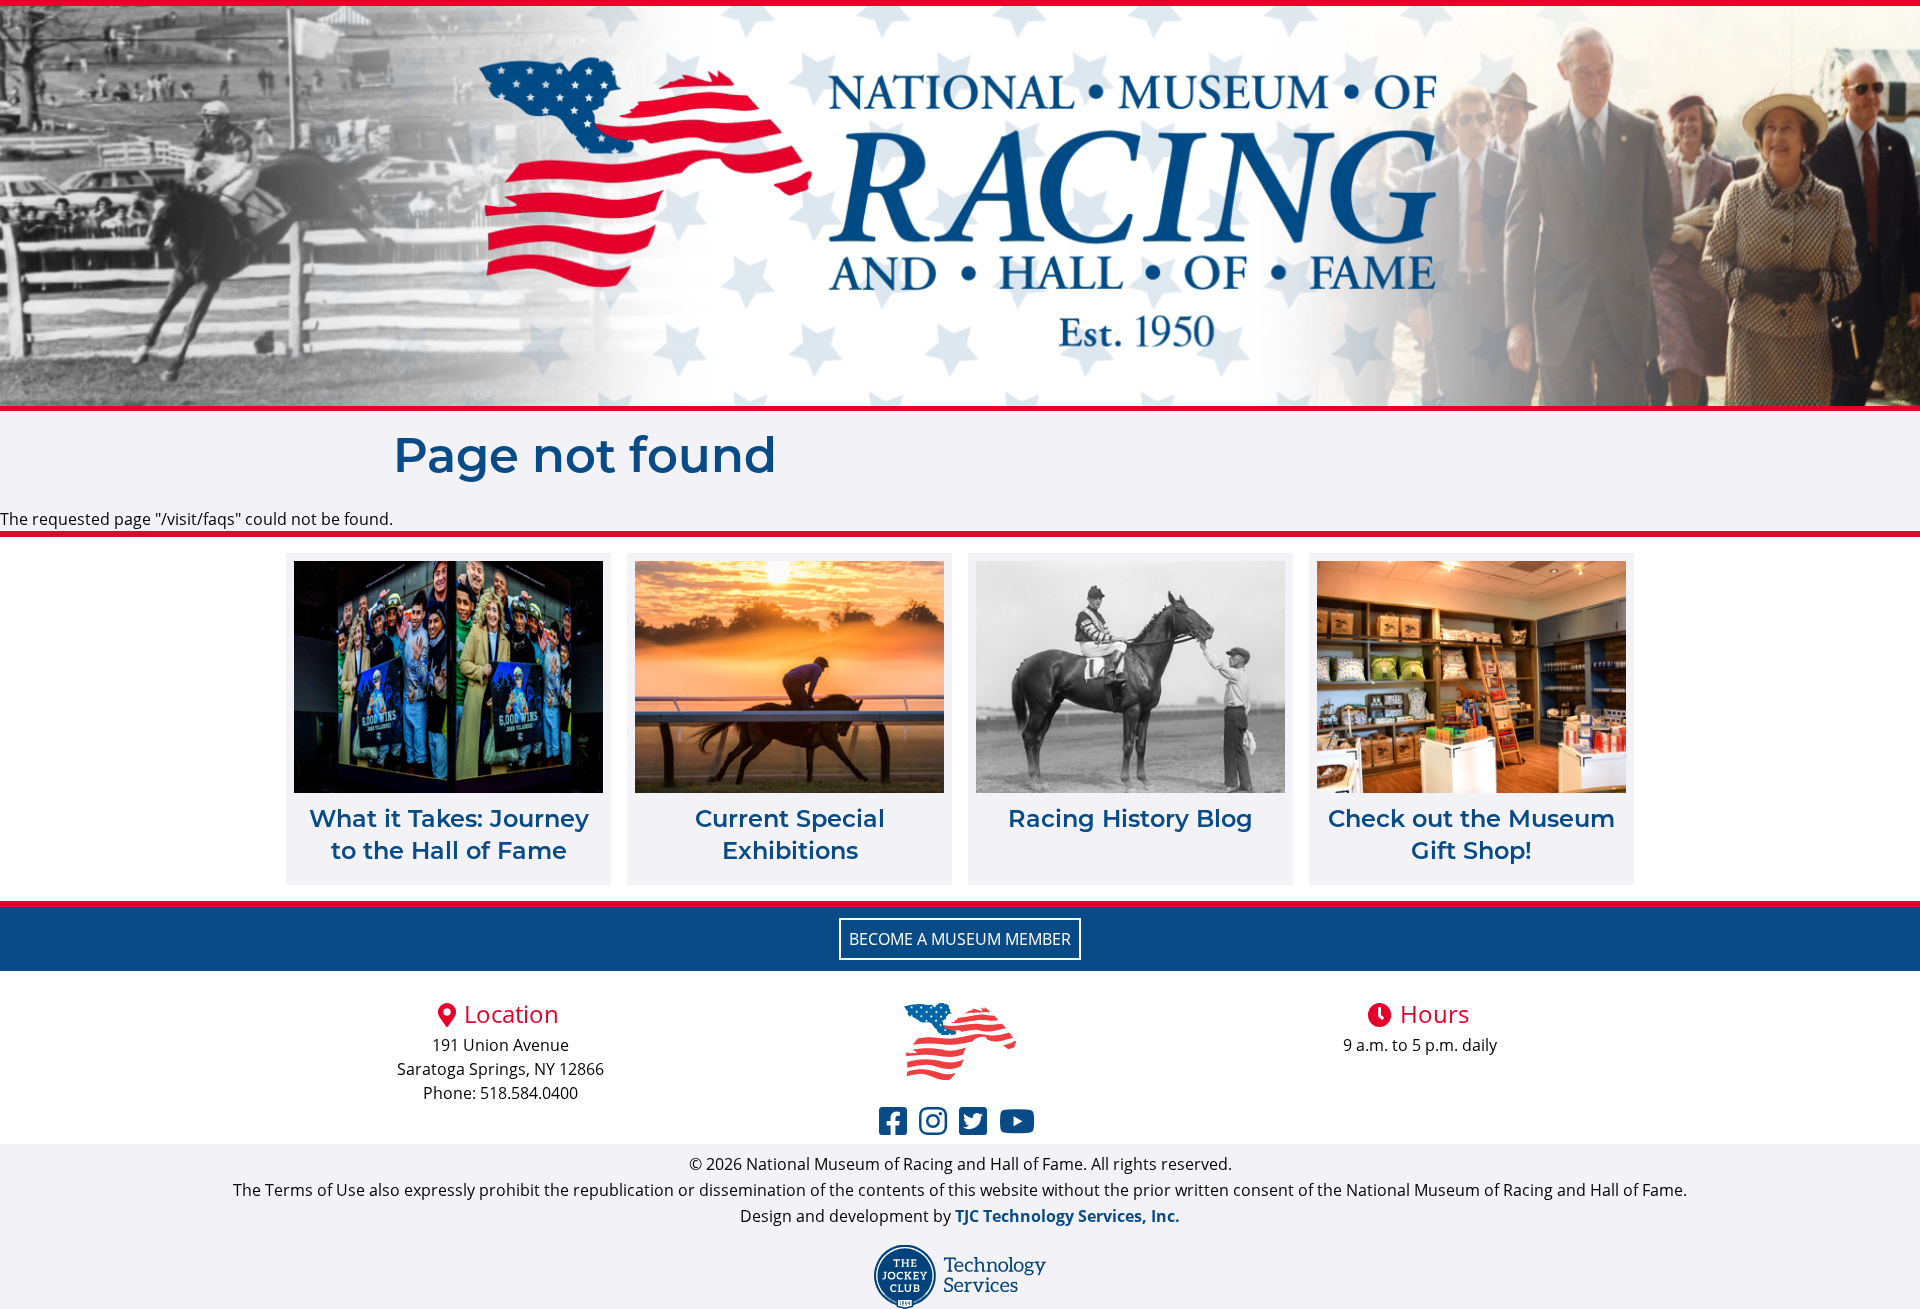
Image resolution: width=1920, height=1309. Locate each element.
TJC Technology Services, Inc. (1067, 1216)
